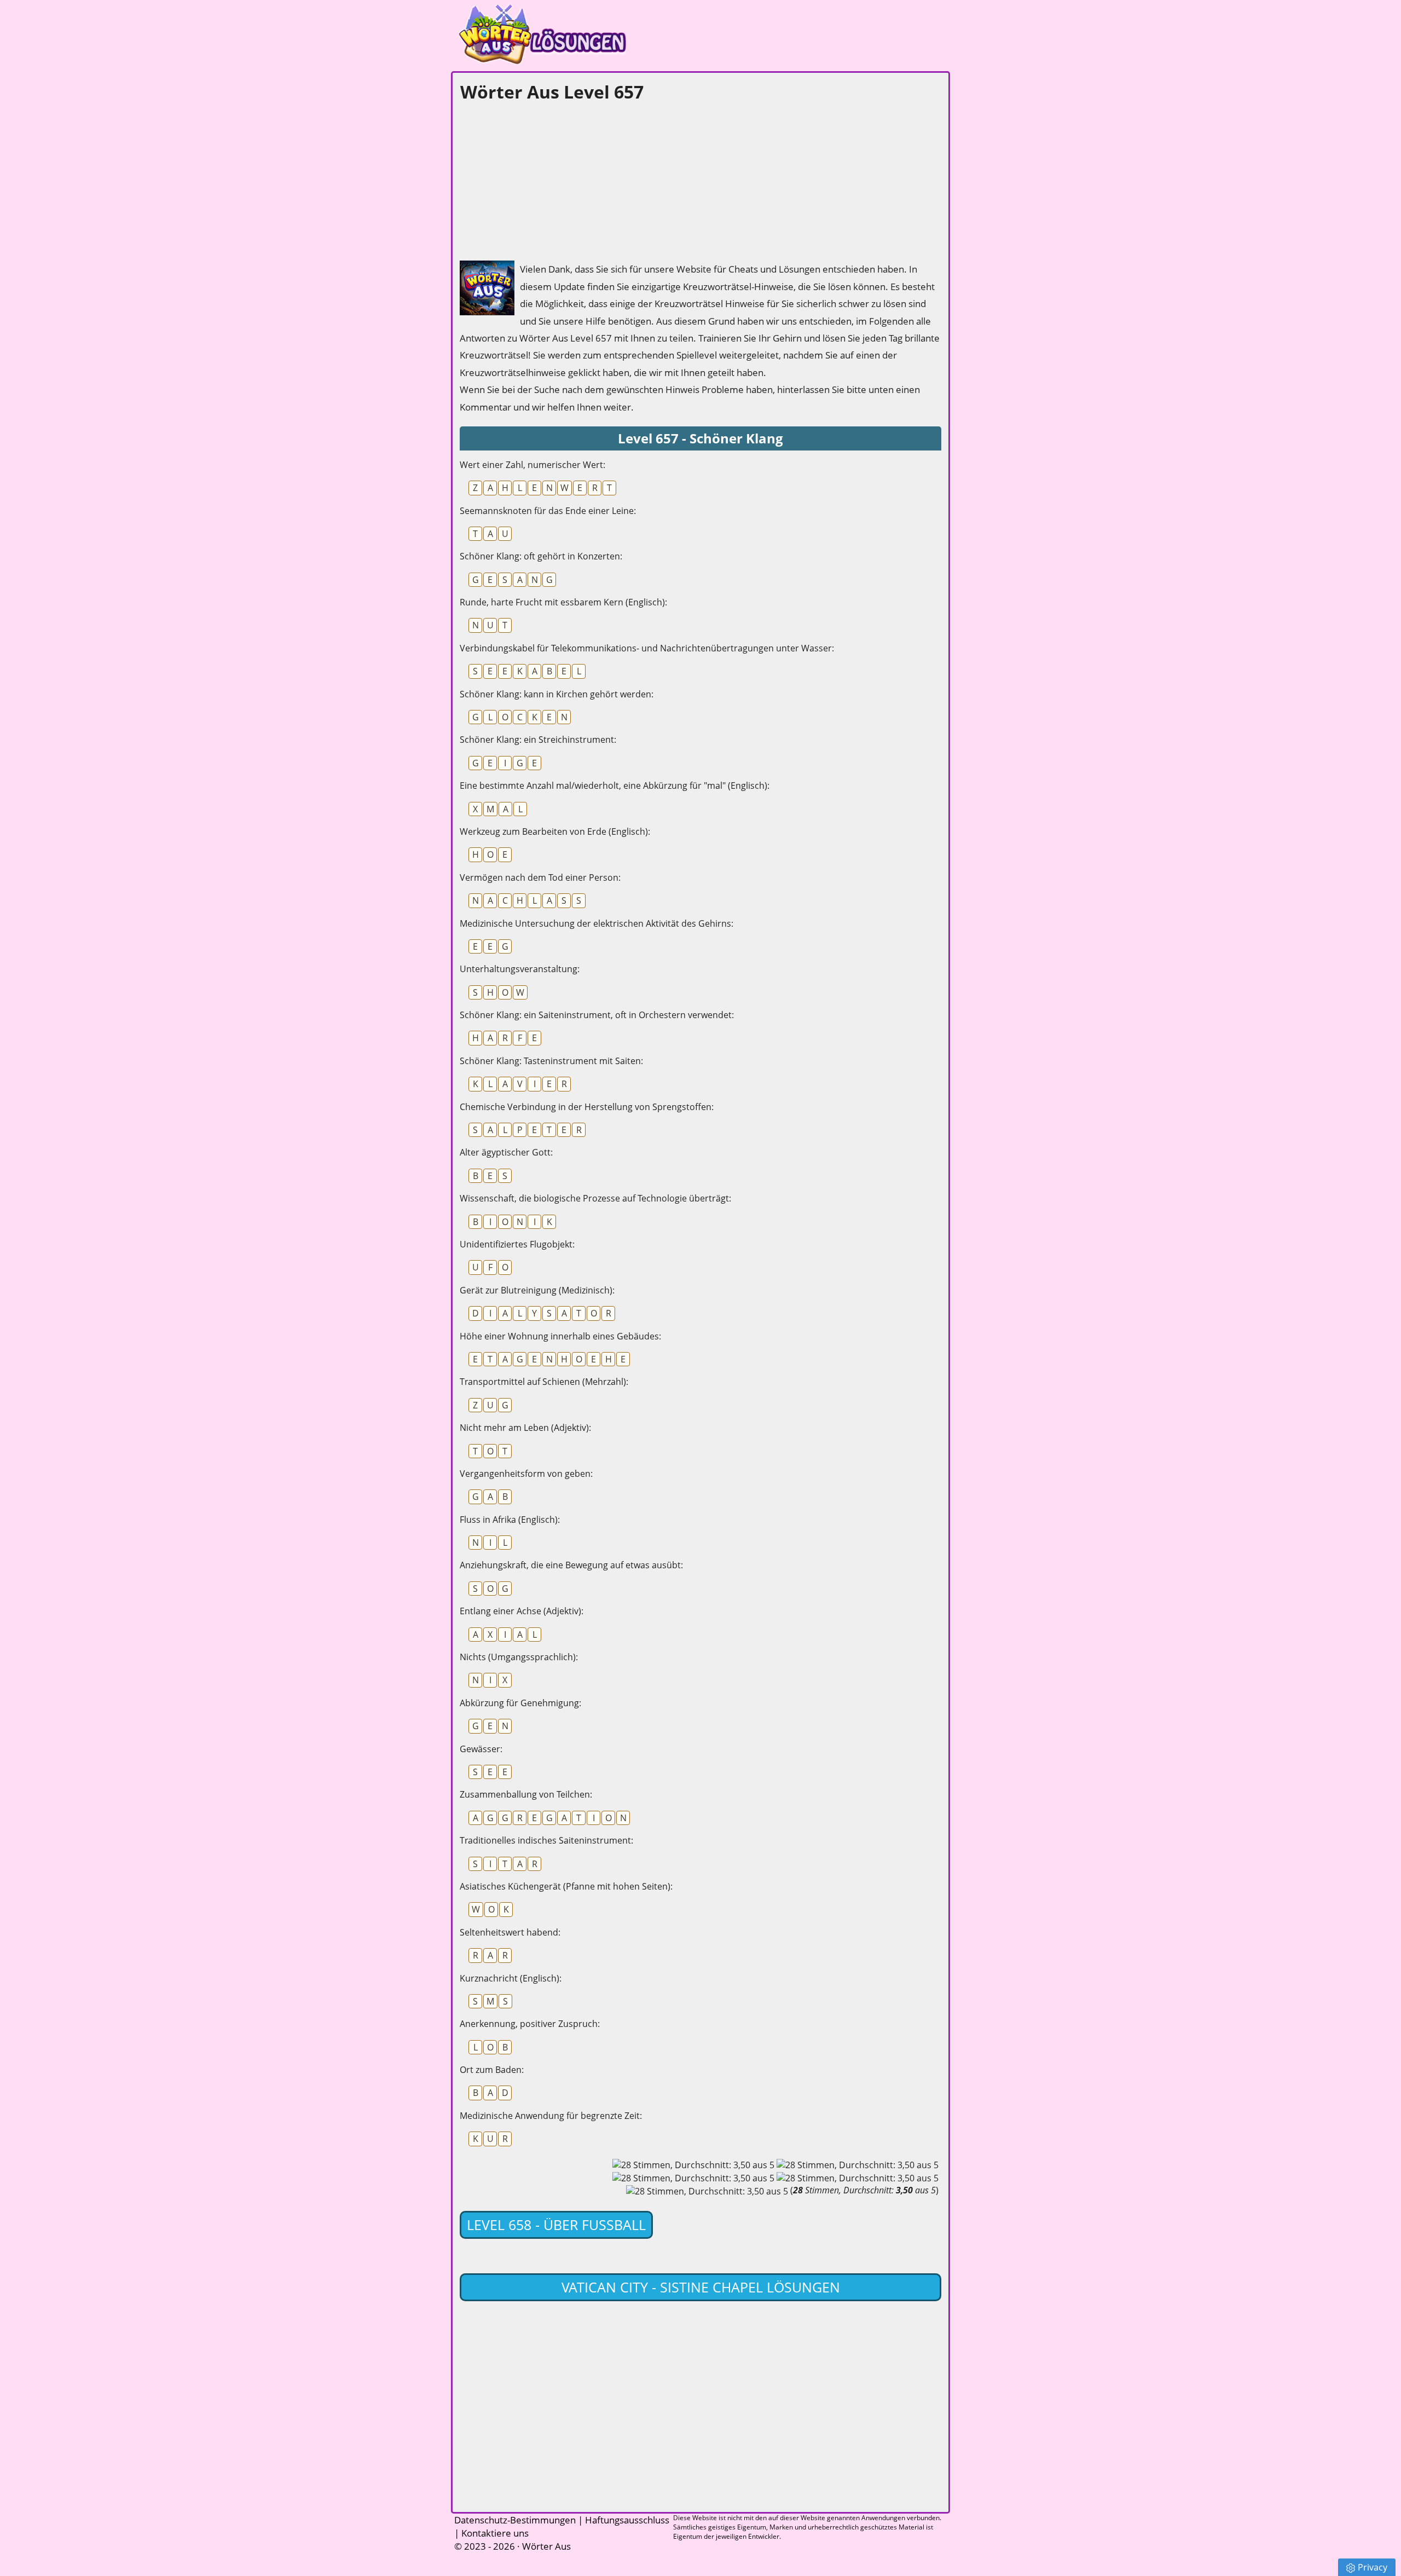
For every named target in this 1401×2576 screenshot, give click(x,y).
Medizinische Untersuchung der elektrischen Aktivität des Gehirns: (597, 923)
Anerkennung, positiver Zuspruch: (530, 2024)
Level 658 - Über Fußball (556, 2225)
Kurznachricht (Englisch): (511, 1978)
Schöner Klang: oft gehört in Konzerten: (541, 556)
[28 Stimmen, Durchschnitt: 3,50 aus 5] (693, 2165)
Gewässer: (481, 1749)
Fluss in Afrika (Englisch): (510, 1520)
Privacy (1373, 2567)
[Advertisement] (542, 178)
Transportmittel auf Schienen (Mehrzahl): (544, 1382)
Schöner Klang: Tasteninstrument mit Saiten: (551, 1061)
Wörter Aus (546, 2546)
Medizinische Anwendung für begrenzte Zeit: (551, 2116)
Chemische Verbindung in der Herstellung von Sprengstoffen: (587, 1107)
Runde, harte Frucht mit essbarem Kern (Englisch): (563, 602)
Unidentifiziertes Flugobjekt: (517, 1244)
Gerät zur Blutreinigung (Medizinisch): (537, 1290)
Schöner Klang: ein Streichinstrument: (538, 740)
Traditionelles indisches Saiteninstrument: (546, 1840)
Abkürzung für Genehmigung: (520, 1703)
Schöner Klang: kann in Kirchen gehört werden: (557, 694)
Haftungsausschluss (627, 2520)
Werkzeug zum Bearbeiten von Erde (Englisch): (555, 831)
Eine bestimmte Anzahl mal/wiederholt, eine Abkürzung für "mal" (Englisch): (615, 785)
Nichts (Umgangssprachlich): (519, 1657)
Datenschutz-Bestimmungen (515, 2520)
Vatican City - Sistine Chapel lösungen (701, 2287)
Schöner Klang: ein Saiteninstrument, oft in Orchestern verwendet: (597, 1015)
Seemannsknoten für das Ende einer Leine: (548, 511)
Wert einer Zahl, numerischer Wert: (532, 465)
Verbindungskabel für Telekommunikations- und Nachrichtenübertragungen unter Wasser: (647, 648)
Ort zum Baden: (492, 2070)
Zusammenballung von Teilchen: (526, 1794)
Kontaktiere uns (495, 2533)
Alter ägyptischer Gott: (506, 1152)
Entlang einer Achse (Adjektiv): (522, 1611)
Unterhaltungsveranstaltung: (520, 969)
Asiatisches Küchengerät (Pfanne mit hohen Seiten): (566, 1886)
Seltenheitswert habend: (510, 1932)
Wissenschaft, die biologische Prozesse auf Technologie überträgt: (595, 1198)
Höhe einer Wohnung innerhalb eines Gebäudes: (560, 1336)
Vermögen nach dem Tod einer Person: (540, 877)
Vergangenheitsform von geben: (526, 1474)
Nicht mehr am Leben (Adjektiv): (525, 1428)
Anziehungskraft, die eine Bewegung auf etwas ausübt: (571, 1565)
